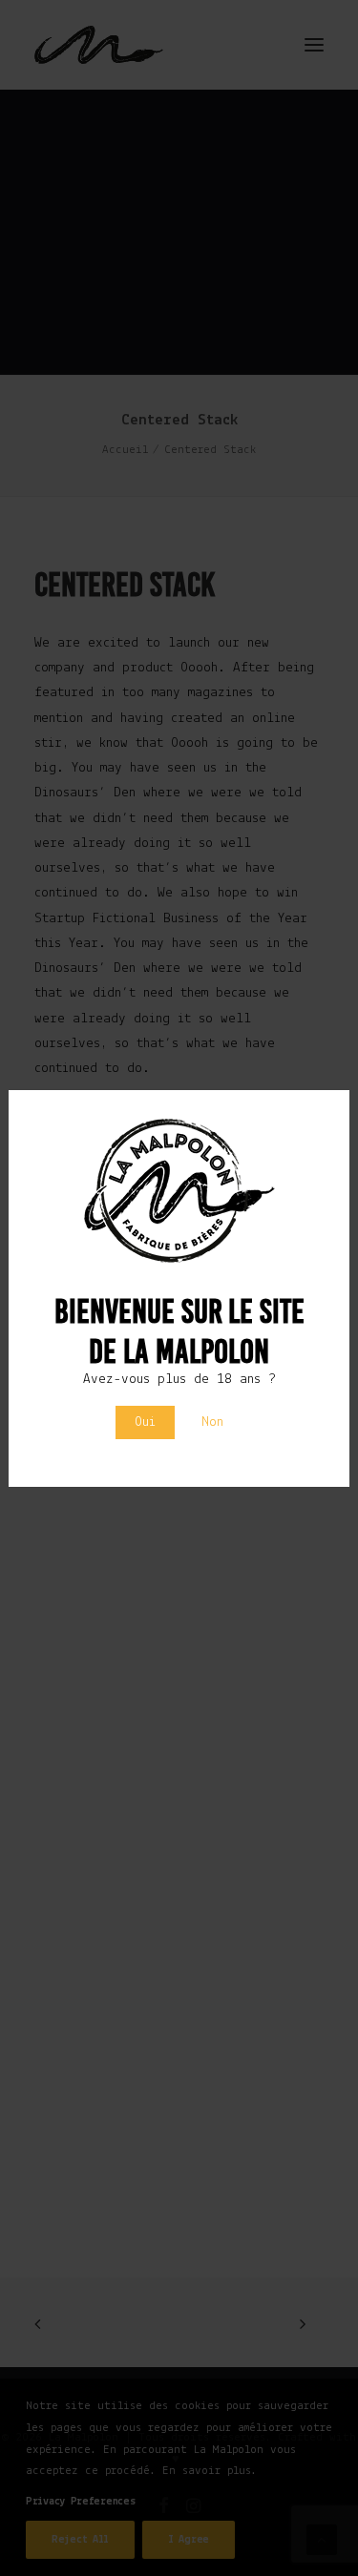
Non (212, 1422)
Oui (145, 1422)
